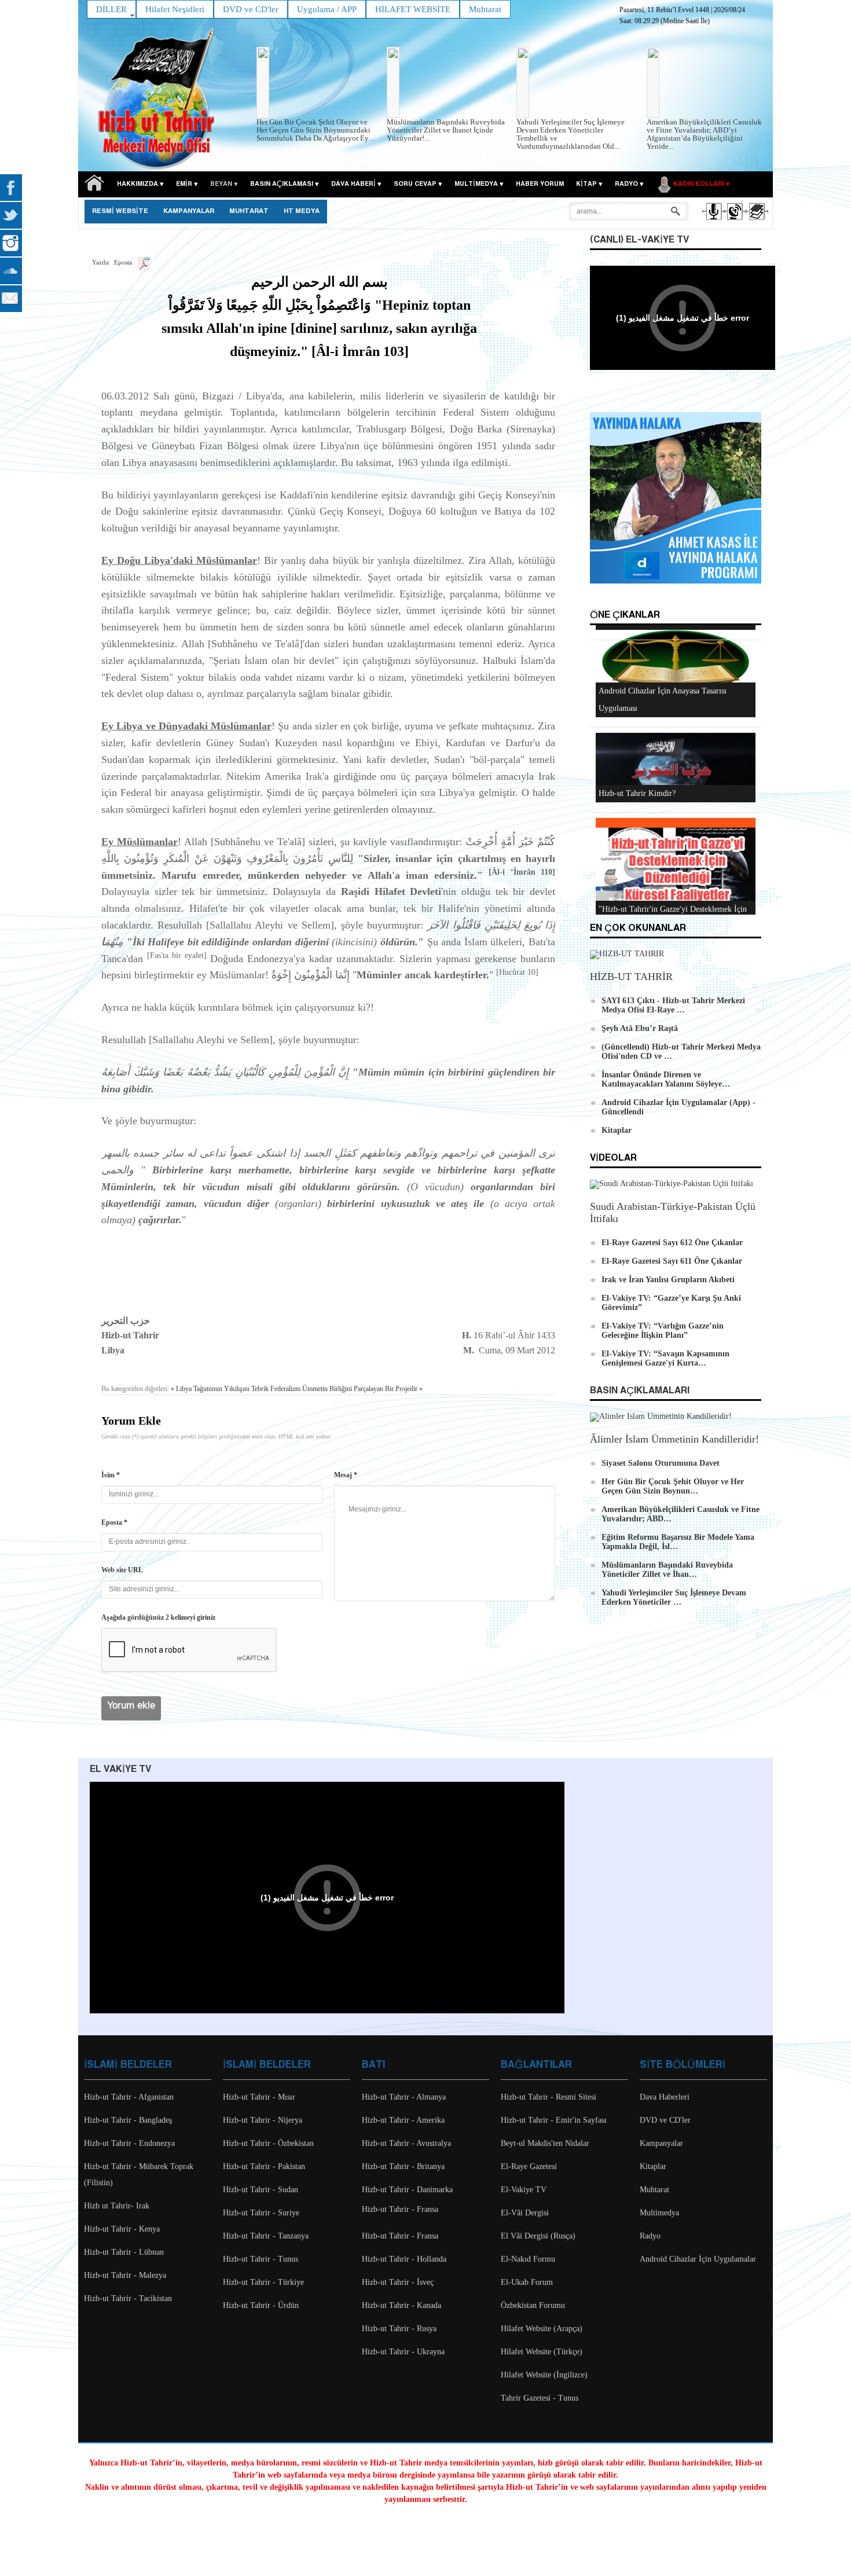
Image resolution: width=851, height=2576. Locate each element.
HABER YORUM (540, 184)
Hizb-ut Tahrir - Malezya (125, 2275)
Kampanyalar (661, 2143)
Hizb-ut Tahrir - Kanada (401, 2305)
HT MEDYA (302, 211)
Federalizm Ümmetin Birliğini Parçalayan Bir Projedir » (346, 1389)
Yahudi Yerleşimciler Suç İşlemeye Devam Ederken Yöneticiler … (674, 1597)
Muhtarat (249, 211)
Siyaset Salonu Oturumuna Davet (661, 1463)
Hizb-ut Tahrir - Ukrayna (403, 2352)
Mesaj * (346, 1475)
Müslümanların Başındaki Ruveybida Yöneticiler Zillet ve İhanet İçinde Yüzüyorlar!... (446, 130)
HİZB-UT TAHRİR (631, 977)
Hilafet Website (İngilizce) (544, 2375)
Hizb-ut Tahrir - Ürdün (261, 2305)
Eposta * (114, 1522)
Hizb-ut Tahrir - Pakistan (264, 2166)
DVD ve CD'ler (665, 2120)
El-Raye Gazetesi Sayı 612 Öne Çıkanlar (672, 1243)
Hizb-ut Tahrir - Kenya (122, 2229)
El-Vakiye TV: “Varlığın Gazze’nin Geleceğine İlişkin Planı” (663, 1331)
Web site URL (122, 1570)
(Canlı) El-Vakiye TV (639, 240)
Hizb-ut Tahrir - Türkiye (263, 2282)
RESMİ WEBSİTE (120, 211)
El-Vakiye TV (524, 2190)
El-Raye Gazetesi (529, 2166)
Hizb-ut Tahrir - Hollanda (404, 2259)
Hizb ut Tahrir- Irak (117, 2206)
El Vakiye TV (120, 1769)
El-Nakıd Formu (528, 2259)
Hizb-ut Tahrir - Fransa (400, 2209)
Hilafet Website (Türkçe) (542, 2352)
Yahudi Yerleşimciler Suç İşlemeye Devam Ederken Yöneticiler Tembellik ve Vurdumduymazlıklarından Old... (571, 134)
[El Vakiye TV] (734, 222)
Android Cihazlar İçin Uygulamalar (698, 2259)
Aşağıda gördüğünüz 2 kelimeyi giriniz (158, 1617)
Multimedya (659, 2213)
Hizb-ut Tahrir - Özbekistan (268, 2143)
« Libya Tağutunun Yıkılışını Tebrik (220, 1389)
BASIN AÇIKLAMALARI (640, 1391)
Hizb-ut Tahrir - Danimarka (407, 2190)
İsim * (111, 1475)
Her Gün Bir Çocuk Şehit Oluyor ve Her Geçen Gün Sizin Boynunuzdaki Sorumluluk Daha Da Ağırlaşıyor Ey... (315, 130)
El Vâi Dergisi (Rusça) (538, 2236)
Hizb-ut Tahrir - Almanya (404, 2097)
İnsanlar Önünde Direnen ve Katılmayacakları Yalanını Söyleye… (666, 1079)
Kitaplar (617, 1130)
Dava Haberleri (665, 2097)
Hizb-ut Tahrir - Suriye (261, 2213)
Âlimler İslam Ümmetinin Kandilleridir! (674, 1439)
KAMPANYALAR (189, 211)
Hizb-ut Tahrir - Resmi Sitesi (549, 2097)
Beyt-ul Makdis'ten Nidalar (545, 2143)
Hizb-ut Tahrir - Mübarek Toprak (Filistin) (139, 2175)
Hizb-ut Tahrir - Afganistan (129, 2097)
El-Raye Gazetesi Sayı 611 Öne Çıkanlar (672, 1261)
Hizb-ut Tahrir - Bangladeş (128, 2120)
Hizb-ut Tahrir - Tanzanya (266, 2236)
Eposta (123, 262)
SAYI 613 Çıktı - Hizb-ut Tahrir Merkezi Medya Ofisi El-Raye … (673, 1005)
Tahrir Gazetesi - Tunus (540, 2398)
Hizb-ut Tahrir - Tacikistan (128, 2298)
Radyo (650, 2236)
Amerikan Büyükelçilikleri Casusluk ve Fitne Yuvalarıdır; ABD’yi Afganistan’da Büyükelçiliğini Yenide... (704, 134)
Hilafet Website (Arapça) (542, 2329)
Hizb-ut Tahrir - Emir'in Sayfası (554, 2120)
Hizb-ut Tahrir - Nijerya (263, 2120)
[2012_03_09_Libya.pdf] (144, 262)
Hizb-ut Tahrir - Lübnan (124, 2252)
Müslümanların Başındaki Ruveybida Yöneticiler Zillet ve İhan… (667, 1570)
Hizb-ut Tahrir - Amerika (403, 2120)
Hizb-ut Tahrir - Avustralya (406, 2143)
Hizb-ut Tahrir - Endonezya (129, 2143)
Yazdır (101, 262)
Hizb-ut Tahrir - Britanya (403, 2166)
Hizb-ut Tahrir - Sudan (261, 2190)
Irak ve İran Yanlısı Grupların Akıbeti (668, 1280)
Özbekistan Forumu (533, 2305)
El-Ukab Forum (527, 2282)
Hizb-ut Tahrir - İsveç (398, 2282)
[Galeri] (756, 222)
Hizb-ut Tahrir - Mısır (259, 2097)
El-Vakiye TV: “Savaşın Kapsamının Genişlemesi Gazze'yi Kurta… (665, 1358)
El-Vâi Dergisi (525, 2213)
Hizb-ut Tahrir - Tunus (261, 2259)
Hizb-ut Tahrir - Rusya (399, 2329)
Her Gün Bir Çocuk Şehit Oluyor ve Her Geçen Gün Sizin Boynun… (673, 1486)
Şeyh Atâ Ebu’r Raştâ (640, 1028)
